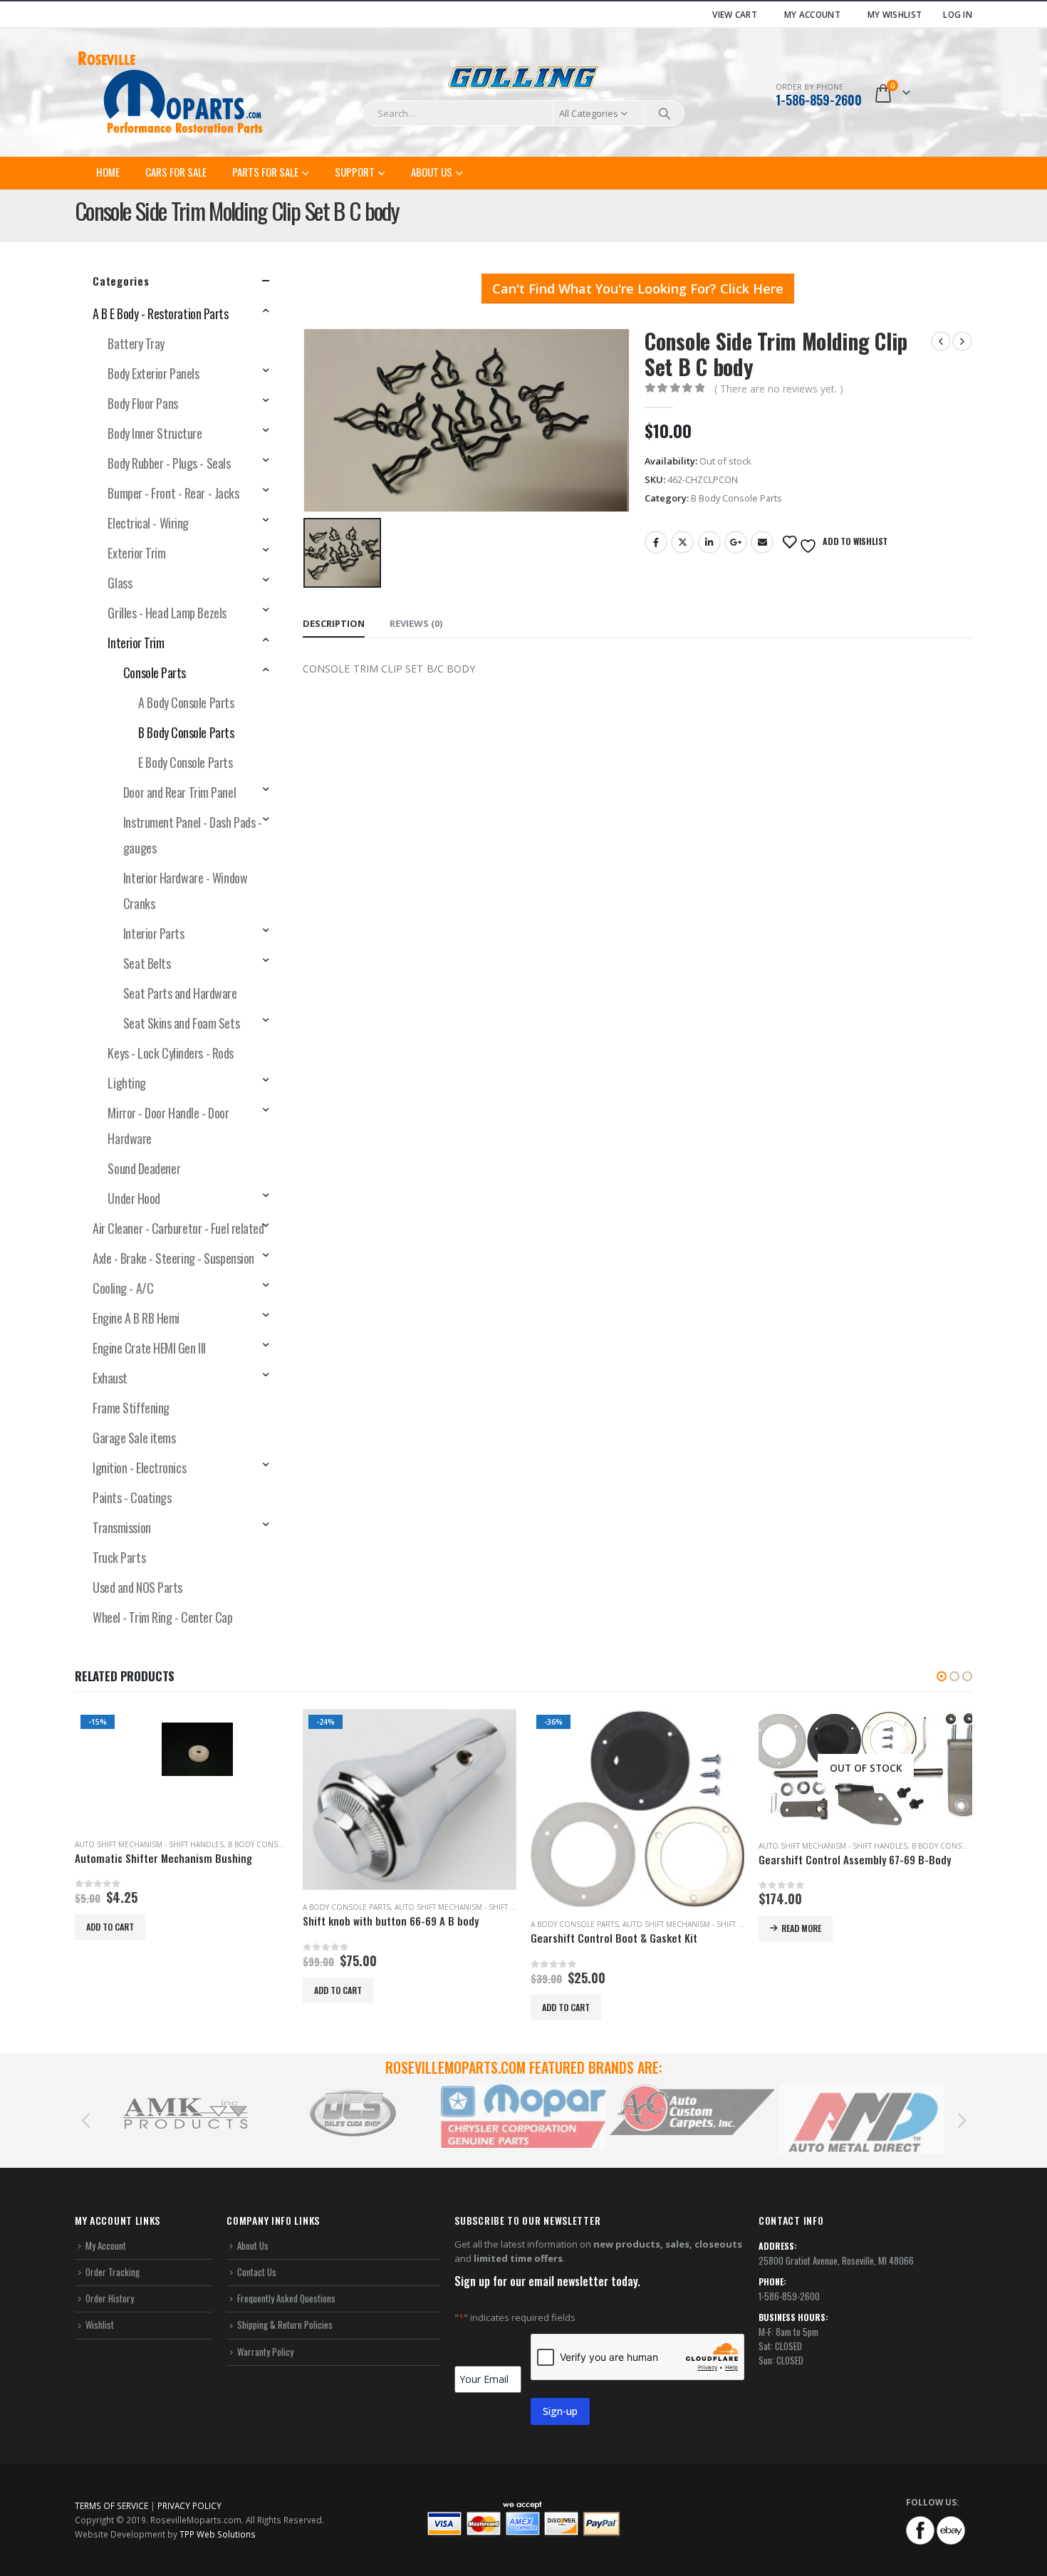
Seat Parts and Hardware (180, 993)
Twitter (682, 542)
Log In (958, 14)
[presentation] (85, 2119)
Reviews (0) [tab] (416, 623)
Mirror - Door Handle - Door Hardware (168, 1126)
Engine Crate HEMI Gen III (149, 1348)
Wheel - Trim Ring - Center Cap (163, 1617)
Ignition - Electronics (139, 1468)
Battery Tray (136, 343)
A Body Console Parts (186, 702)
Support (355, 172)
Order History (110, 2298)
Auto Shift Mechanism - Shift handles (241, 1907)
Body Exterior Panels (153, 373)
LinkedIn (709, 542)
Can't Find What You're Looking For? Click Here (638, 289)
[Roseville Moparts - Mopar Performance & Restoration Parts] (171, 93)
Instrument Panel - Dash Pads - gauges (193, 835)
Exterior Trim (136, 553)
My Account (812, 14)
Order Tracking (113, 2272)
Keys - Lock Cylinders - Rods (170, 1053)
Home (108, 172)
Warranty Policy (265, 2352)
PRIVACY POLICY (189, 2505)
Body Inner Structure (155, 433)
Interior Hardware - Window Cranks (185, 890)
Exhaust (110, 1378)
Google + (736, 542)
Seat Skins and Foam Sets (181, 1023)
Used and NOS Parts (137, 1587)
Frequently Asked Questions (286, 2298)
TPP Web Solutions (218, 2534)
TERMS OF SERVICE (111, 2505)
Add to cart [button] (110, 1990)
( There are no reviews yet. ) (779, 389)
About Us (432, 172)
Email (762, 542)
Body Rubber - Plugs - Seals (169, 463)
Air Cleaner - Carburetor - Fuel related (178, 1228)
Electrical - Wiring (148, 523)
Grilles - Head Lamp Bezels (167, 613)
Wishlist (100, 2325)
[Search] (665, 113)
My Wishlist (895, 14)
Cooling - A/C (123, 1288)
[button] (942, 1676)
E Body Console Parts (185, 762)
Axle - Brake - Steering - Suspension (173, 1258)
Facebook (656, 542)
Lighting (126, 1083)
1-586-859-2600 (819, 100)
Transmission (122, 1527)
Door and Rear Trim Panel (179, 792)
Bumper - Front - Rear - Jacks (173, 493)
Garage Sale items (134, 1438)
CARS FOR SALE (176, 172)
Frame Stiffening (131, 1408)
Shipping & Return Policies (285, 2325)
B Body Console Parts (736, 498)
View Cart (735, 14)
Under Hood (134, 1198)
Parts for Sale (265, 172)
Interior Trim (136, 643)
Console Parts (155, 672)
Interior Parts (154, 933)
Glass (120, 583)
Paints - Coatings (132, 1497)
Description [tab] (334, 623)
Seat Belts (147, 963)
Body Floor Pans (142, 403)
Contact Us (257, 2272)
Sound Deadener (144, 1168)
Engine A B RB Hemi (136, 1318)
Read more (573, 1928)
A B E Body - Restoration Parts (161, 313)
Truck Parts (119, 1557)
